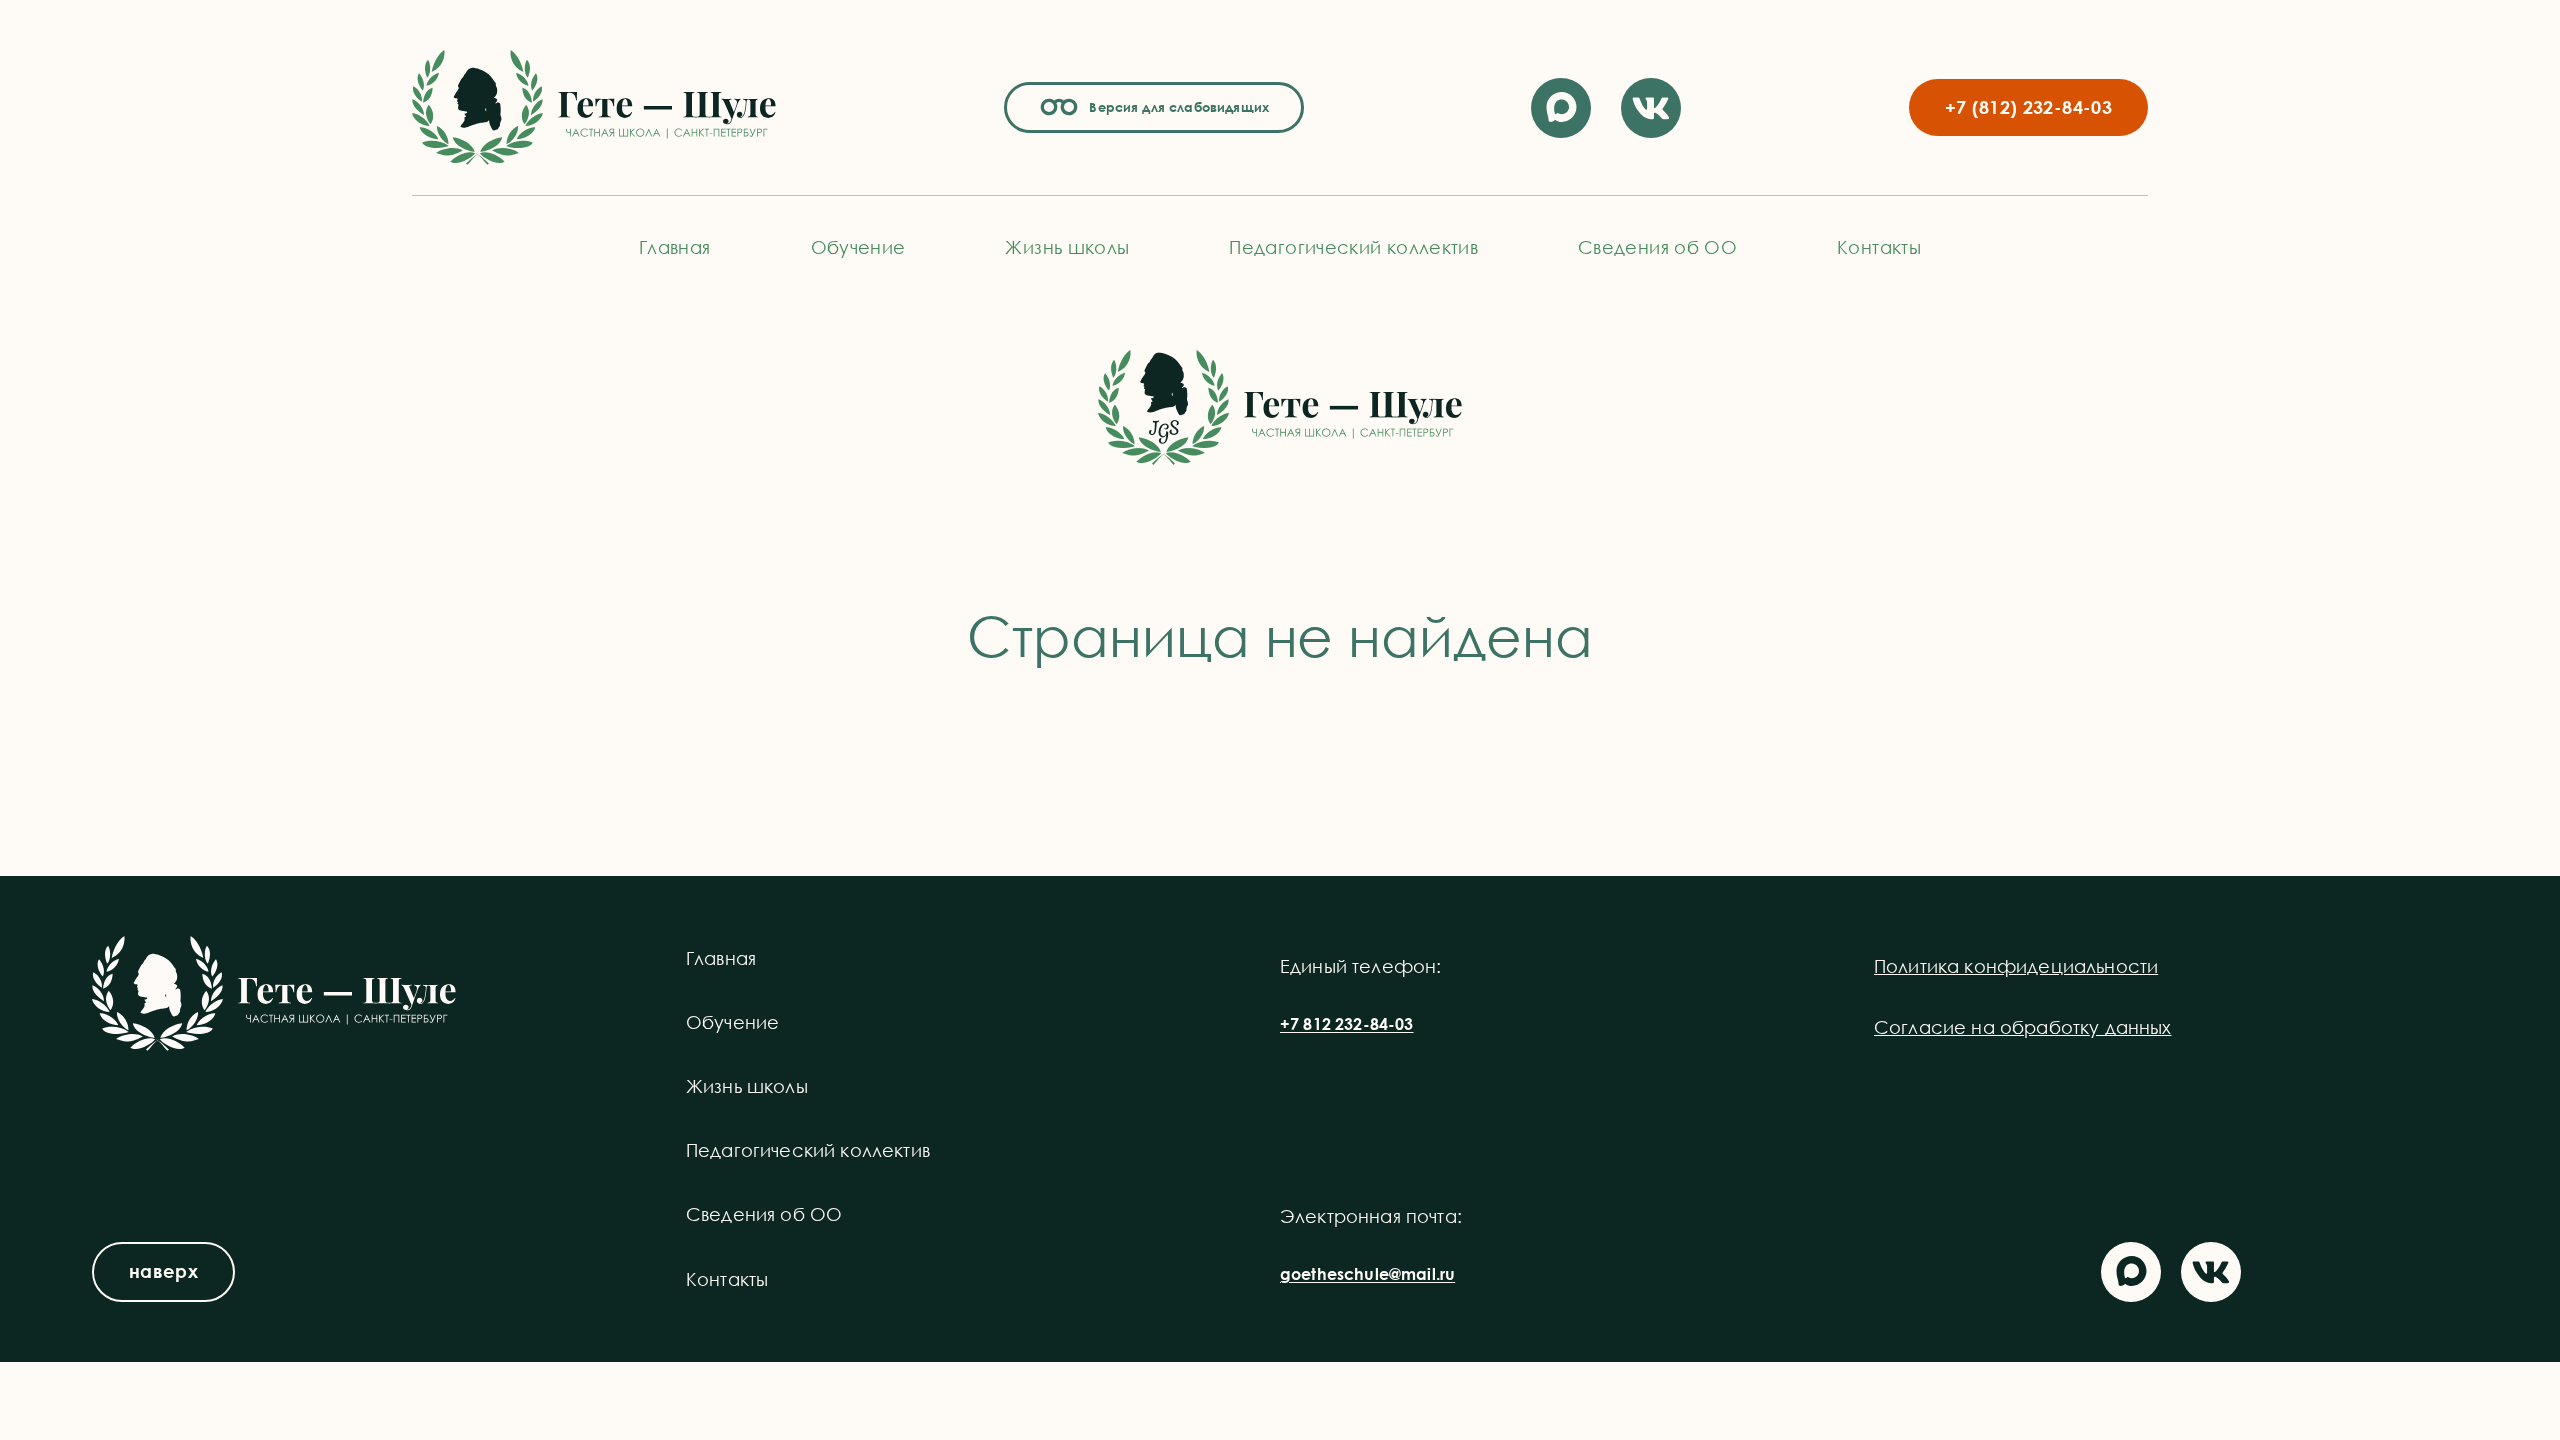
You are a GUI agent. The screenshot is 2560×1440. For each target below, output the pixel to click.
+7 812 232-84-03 (1347, 1024)
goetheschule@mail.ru (1367, 1274)
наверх (163, 1271)
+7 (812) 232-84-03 (2028, 107)
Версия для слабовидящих (1176, 107)
